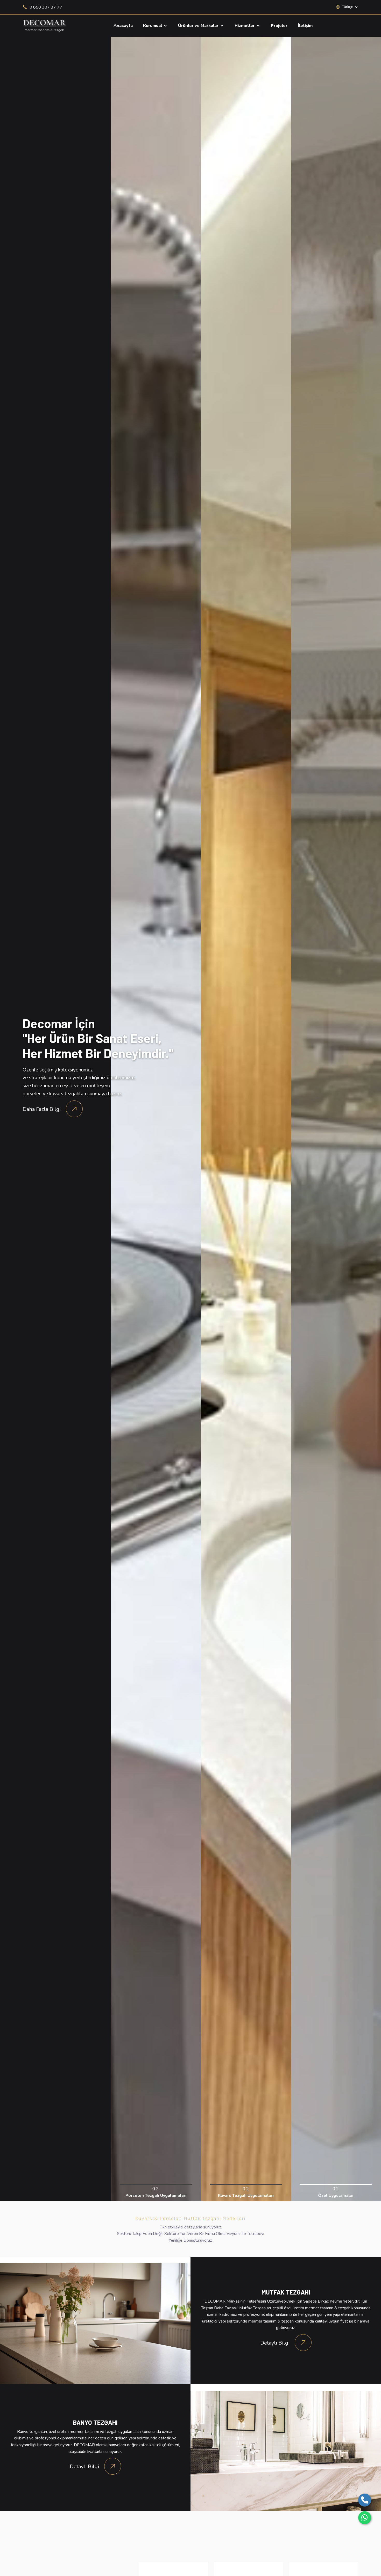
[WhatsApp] (365, 2518)
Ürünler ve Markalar (199, 26)
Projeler (279, 26)
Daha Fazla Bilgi (42, 1109)
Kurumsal (153, 26)
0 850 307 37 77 (45, 7)
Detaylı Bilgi (275, 2343)
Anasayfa (123, 26)
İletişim (305, 26)
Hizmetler (245, 26)
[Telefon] (365, 2500)
